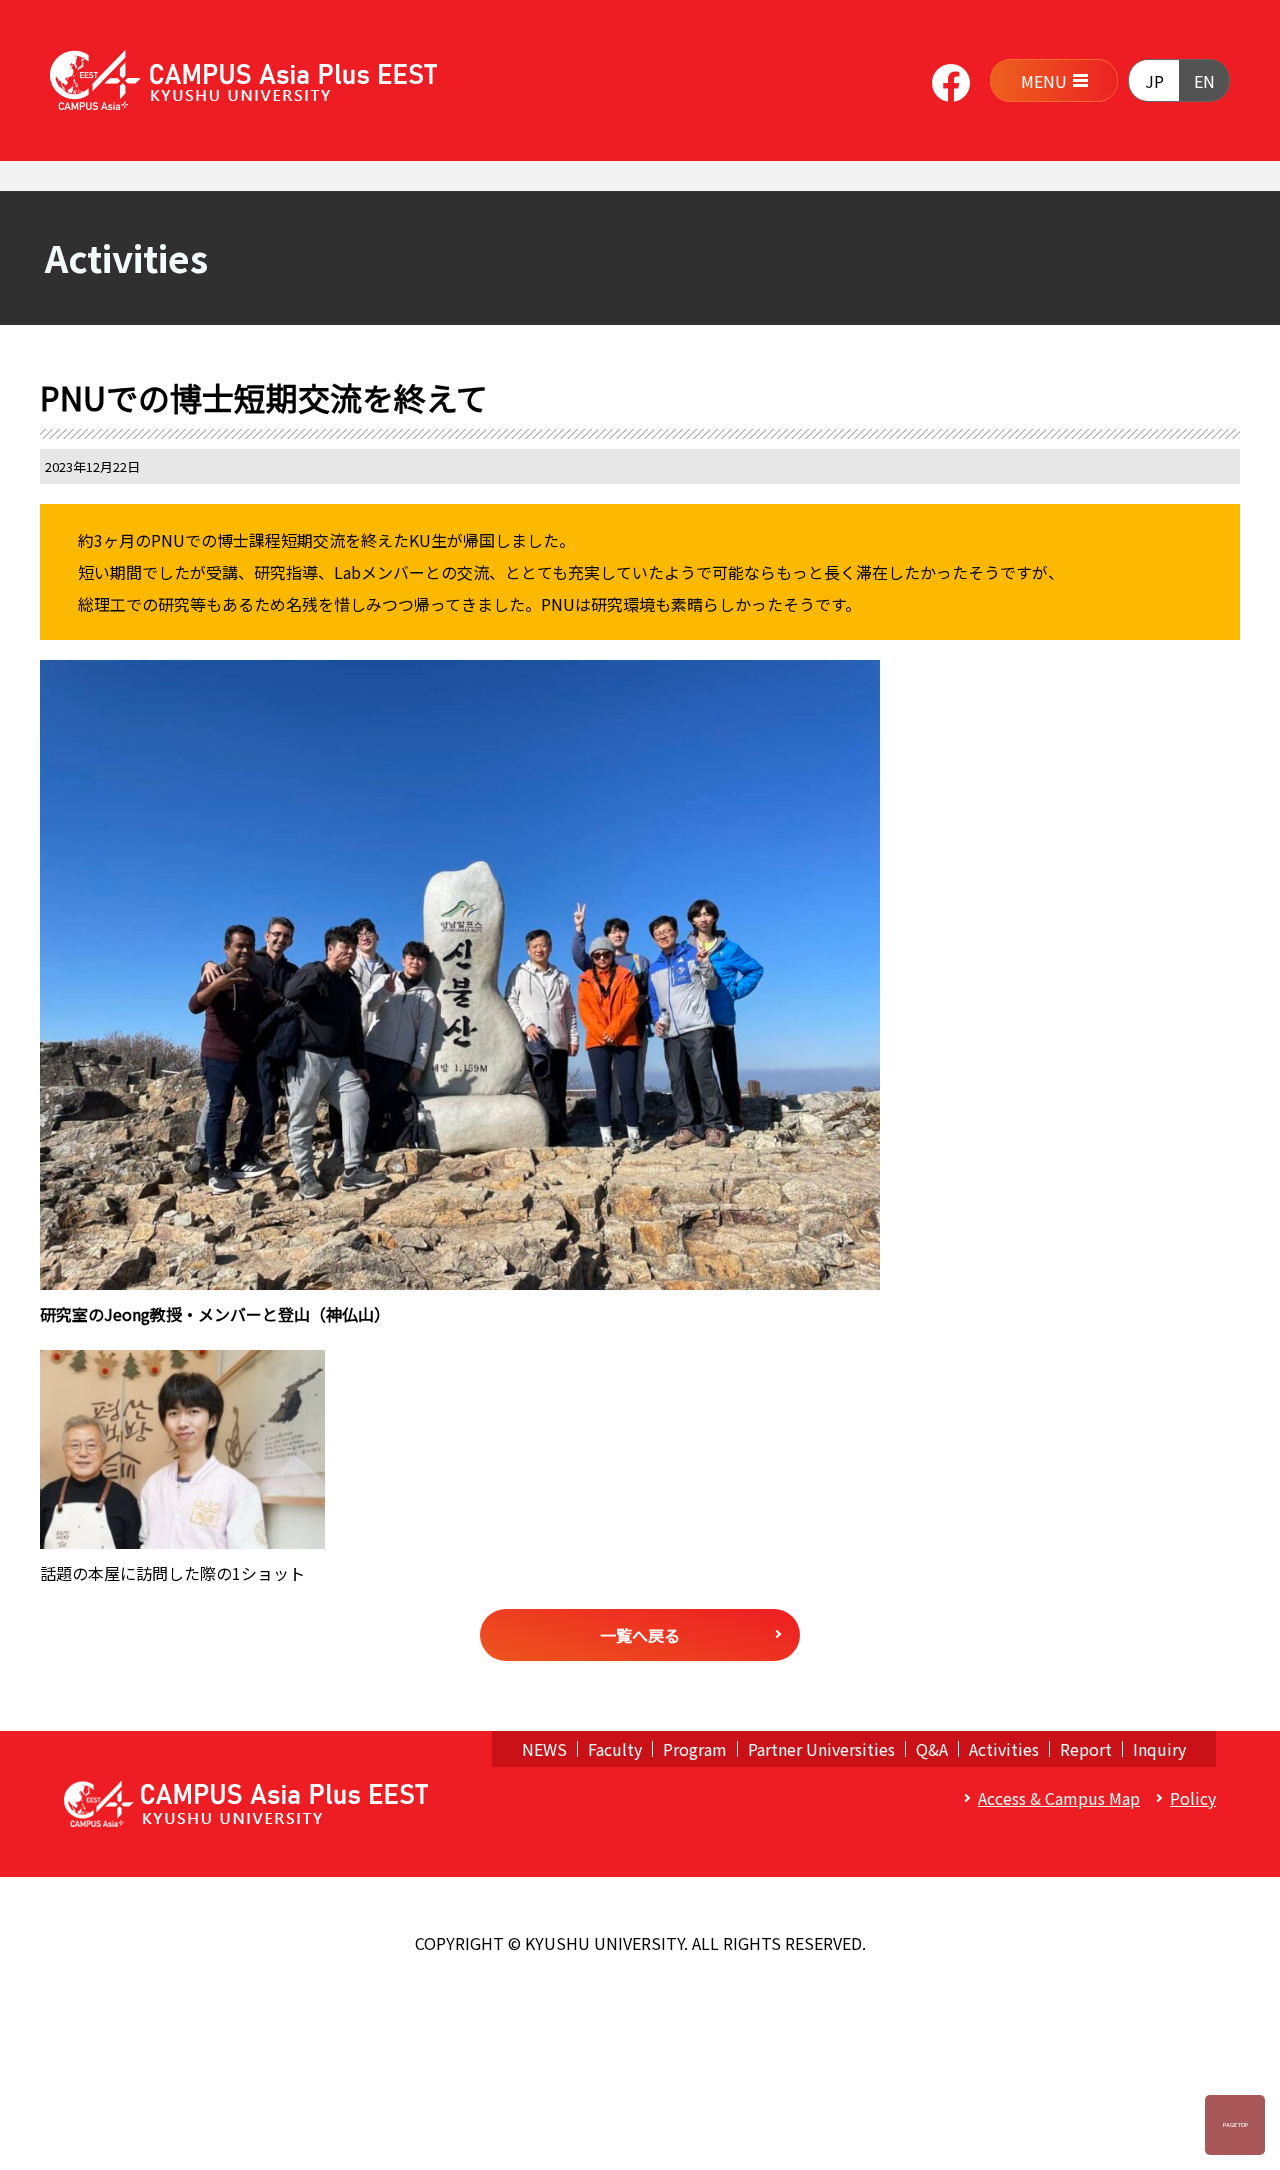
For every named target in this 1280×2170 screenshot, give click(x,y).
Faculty (615, 1749)
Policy (1193, 1798)
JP (1154, 81)
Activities (1004, 1749)
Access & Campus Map (1059, 1798)
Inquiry (1159, 1749)
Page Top (1235, 2124)
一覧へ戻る (640, 1635)
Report (1086, 1749)
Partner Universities (821, 1749)
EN (1204, 81)
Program (695, 1749)
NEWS (544, 1749)
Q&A (932, 1749)
